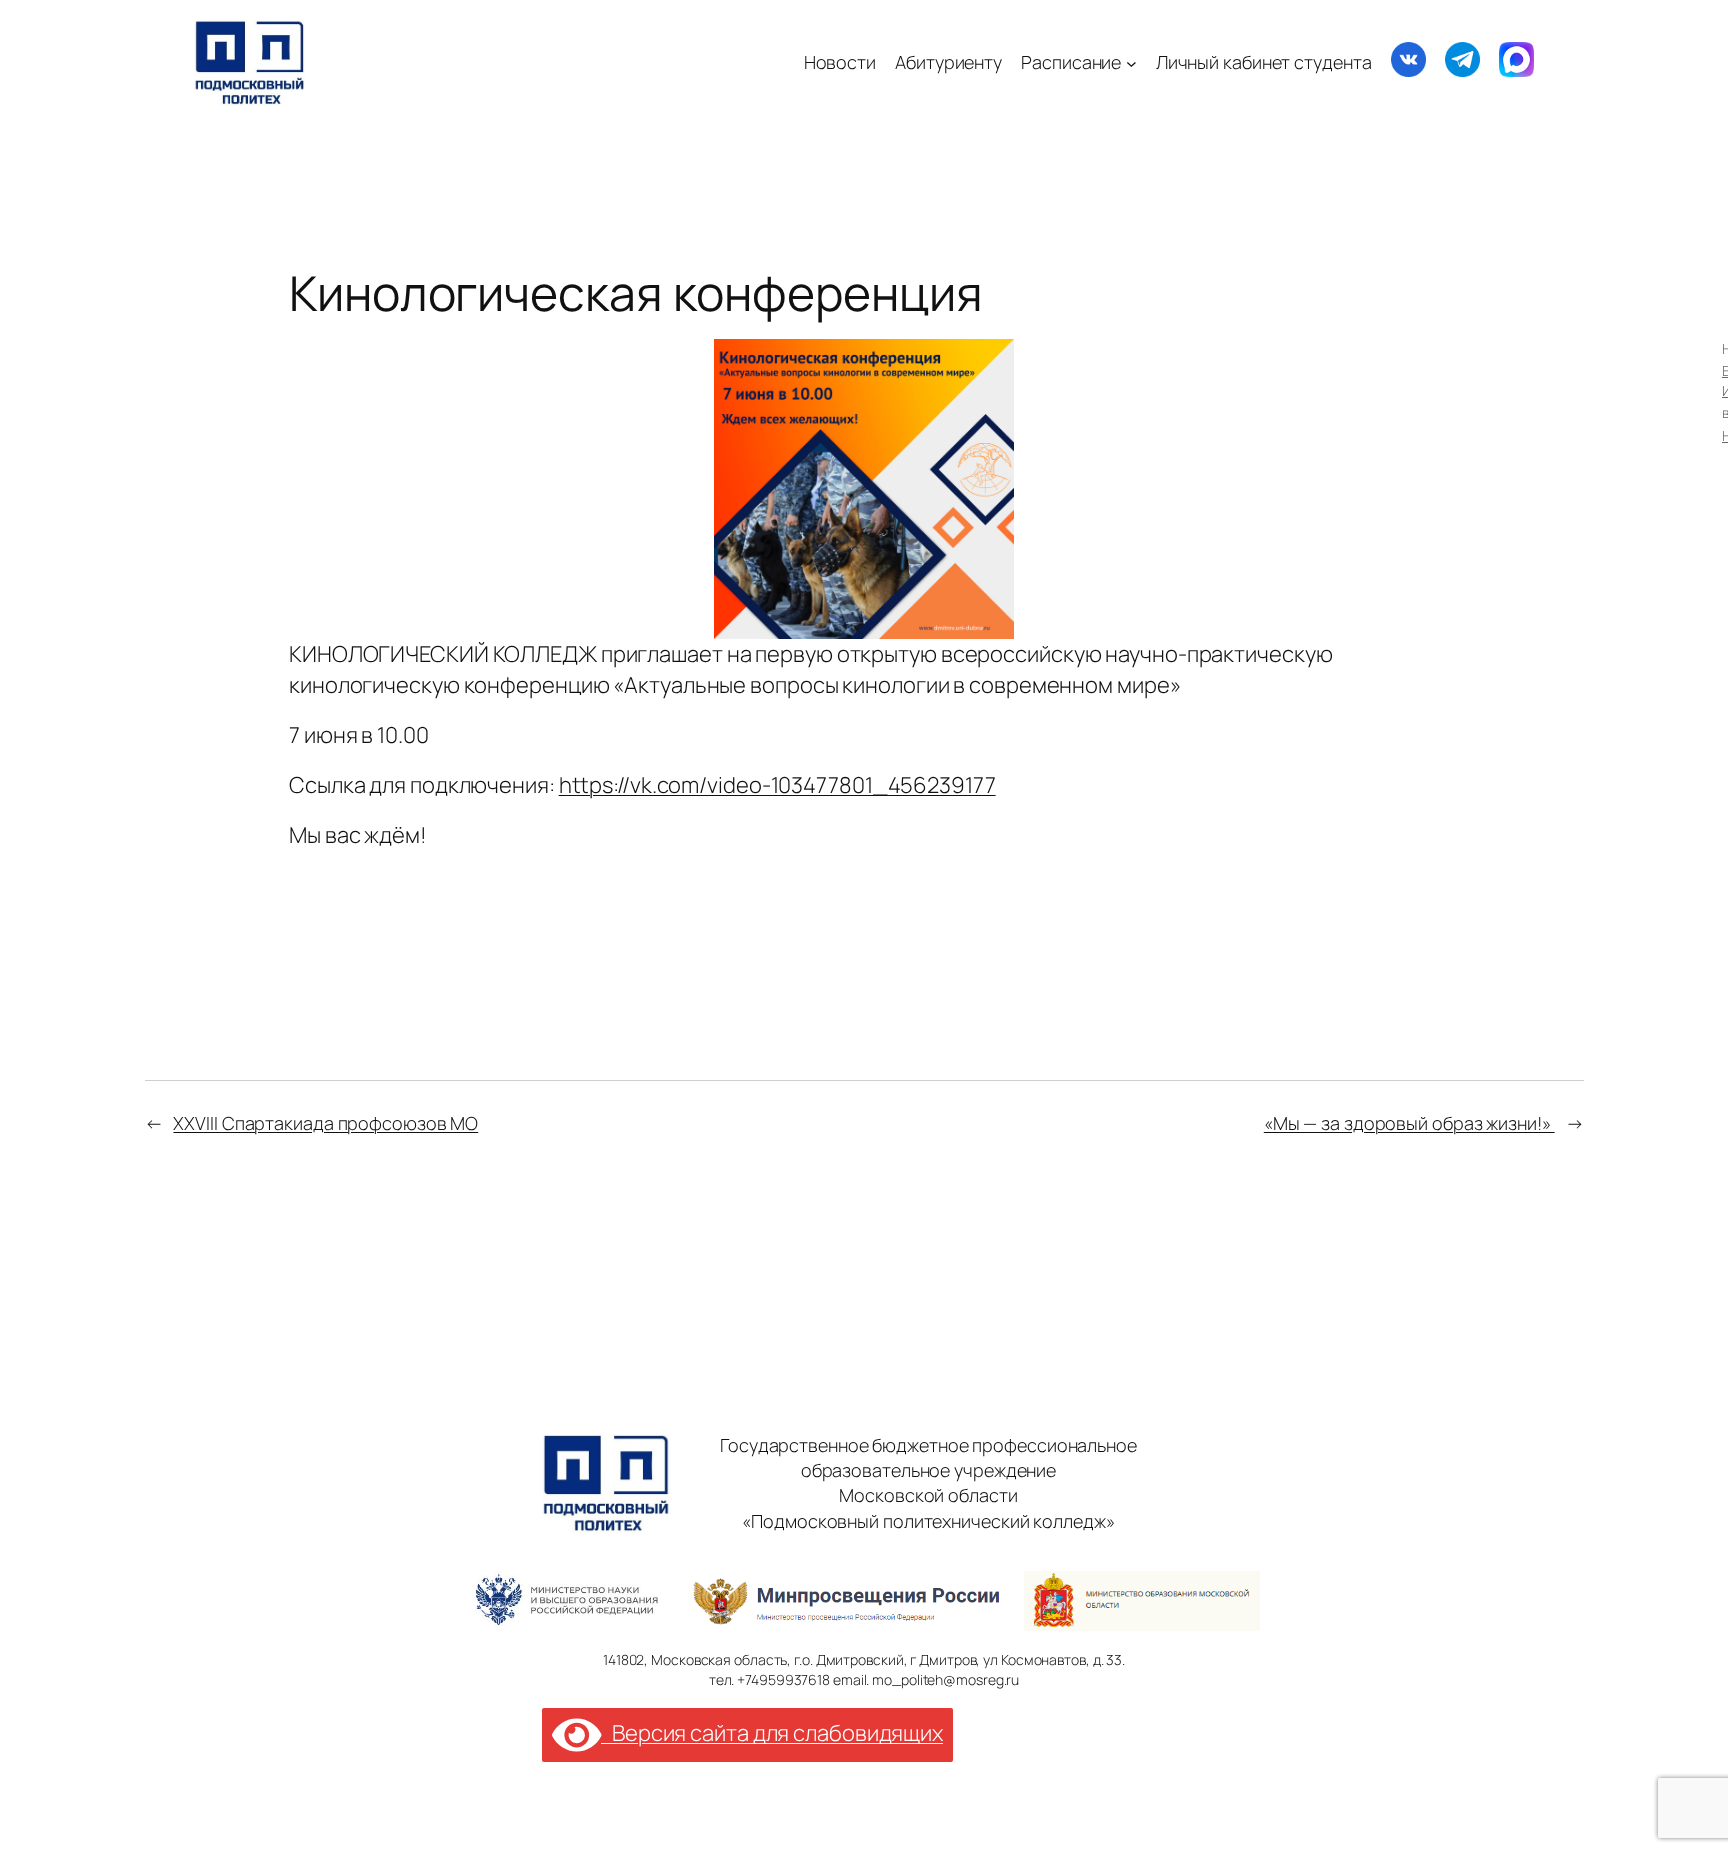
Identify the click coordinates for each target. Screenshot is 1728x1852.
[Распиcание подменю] (1131, 62)
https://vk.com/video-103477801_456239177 (777, 785)
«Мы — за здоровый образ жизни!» (1409, 1123)
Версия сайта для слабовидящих (772, 1733)
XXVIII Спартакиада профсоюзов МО (325, 1123)
